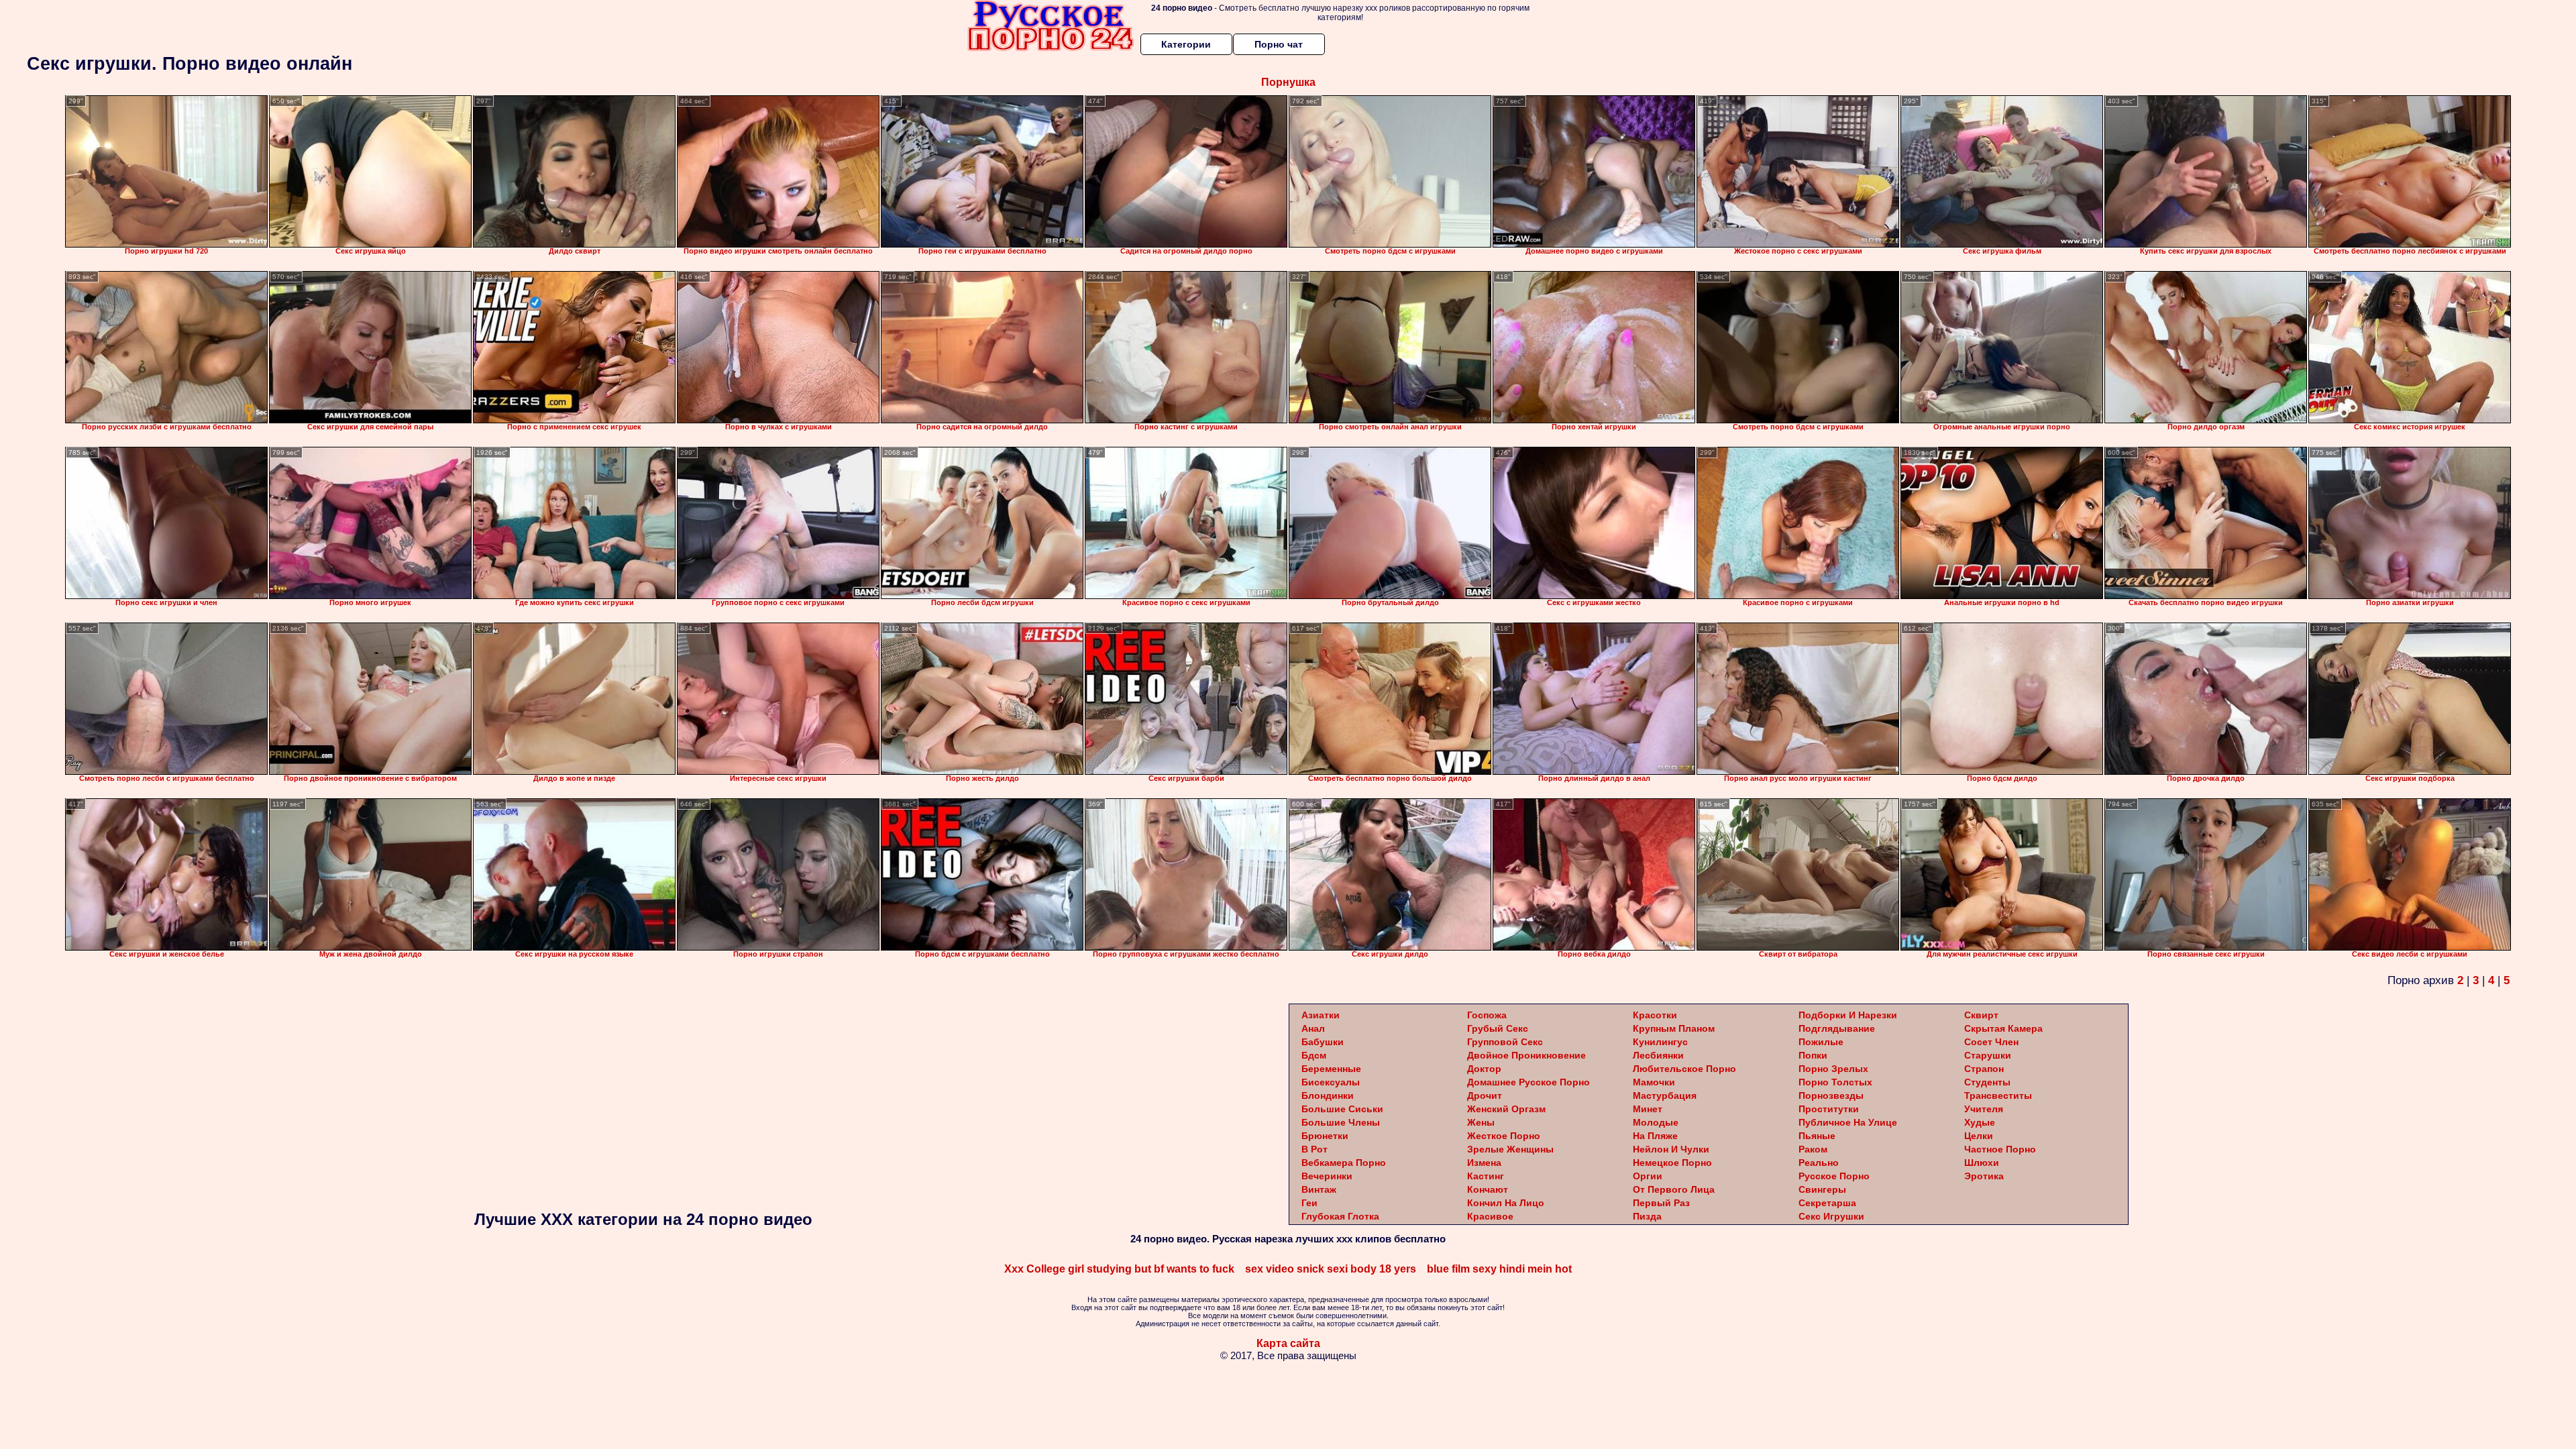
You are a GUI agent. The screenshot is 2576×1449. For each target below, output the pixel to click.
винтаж (1319, 1189)
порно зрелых (1833, 1069)
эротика (1984, 1176)
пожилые (1821, 1042)
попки (1813, 1055)
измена (1484, 1163)
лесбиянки (1658, 1055)
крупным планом (1674, 1028)
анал (1313, 1028)
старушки (1988, 1055)
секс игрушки (1831, 1216)
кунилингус (1660, 1042)
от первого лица (1674, 1189)
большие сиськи (1342, 1109)
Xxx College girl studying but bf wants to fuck (1119, 1269)
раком (1813, 1149)
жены (1481, 1122)
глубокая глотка (1340, 1216)
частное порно (2000, 1149)
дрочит (1485, 1095)
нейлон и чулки (1671, 1149)
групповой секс (1505, 1042)
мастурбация (1665, 1095)
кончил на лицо (1506, 1203)
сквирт (1981, 1015)
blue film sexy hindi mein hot (1499, 1269)
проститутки (1829, 1109)
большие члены (1341, 1122)
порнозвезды (1831, 1095)
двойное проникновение (1526, 1055)
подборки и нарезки (1848, 1015)
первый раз (1661, 1203)
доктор (1484, 1069)
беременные (1331, 1069)
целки (1979, 1136)
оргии (1648, 1176)
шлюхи (1982, 1163)
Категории (1186, 44)
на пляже (1655, 1136)
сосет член (1991, 1042)
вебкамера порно (1344, 1163)
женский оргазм (1506, 1109)
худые (1980, 1122)
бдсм (1314, 1055)
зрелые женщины (1510, 1149)
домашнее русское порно (1528, 1082)
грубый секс (1498, 1028)
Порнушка (1288, 82)
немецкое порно (1672, 1163)
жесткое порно (1504, 1136)
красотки (1655, 1015)
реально (1819, 1163)
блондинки (1328, 1095)
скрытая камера (2003, 1028)
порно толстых (1835, 1082)
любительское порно (1684, 1069)
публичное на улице (1848, 1122)
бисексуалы (1331, 1082)
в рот (1314, 1149)
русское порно (1834, 1176)
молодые (1656, 1122)
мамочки (1654, 1082)
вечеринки (1327, 1176)
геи (1309, 1203)
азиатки (1321, 1015)
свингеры (1822, 1189)
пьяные (1817, 1136)
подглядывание (1837, 1028)
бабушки (1323, 1042)
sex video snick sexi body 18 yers (1331, 1269)
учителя (1984, 1109)
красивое (1490, 1216)
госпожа (1487, 1015)
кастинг (1486, 1176)
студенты (1987, 1082)
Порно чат (1279, 44)
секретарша (1827, 1203)
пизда (1647, 1216)
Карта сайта (1288, 1343)
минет (1648, 1109)
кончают (1488, 1189)
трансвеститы (1998, 1095)
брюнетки (1325, 1136)
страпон (1984, 1069)
